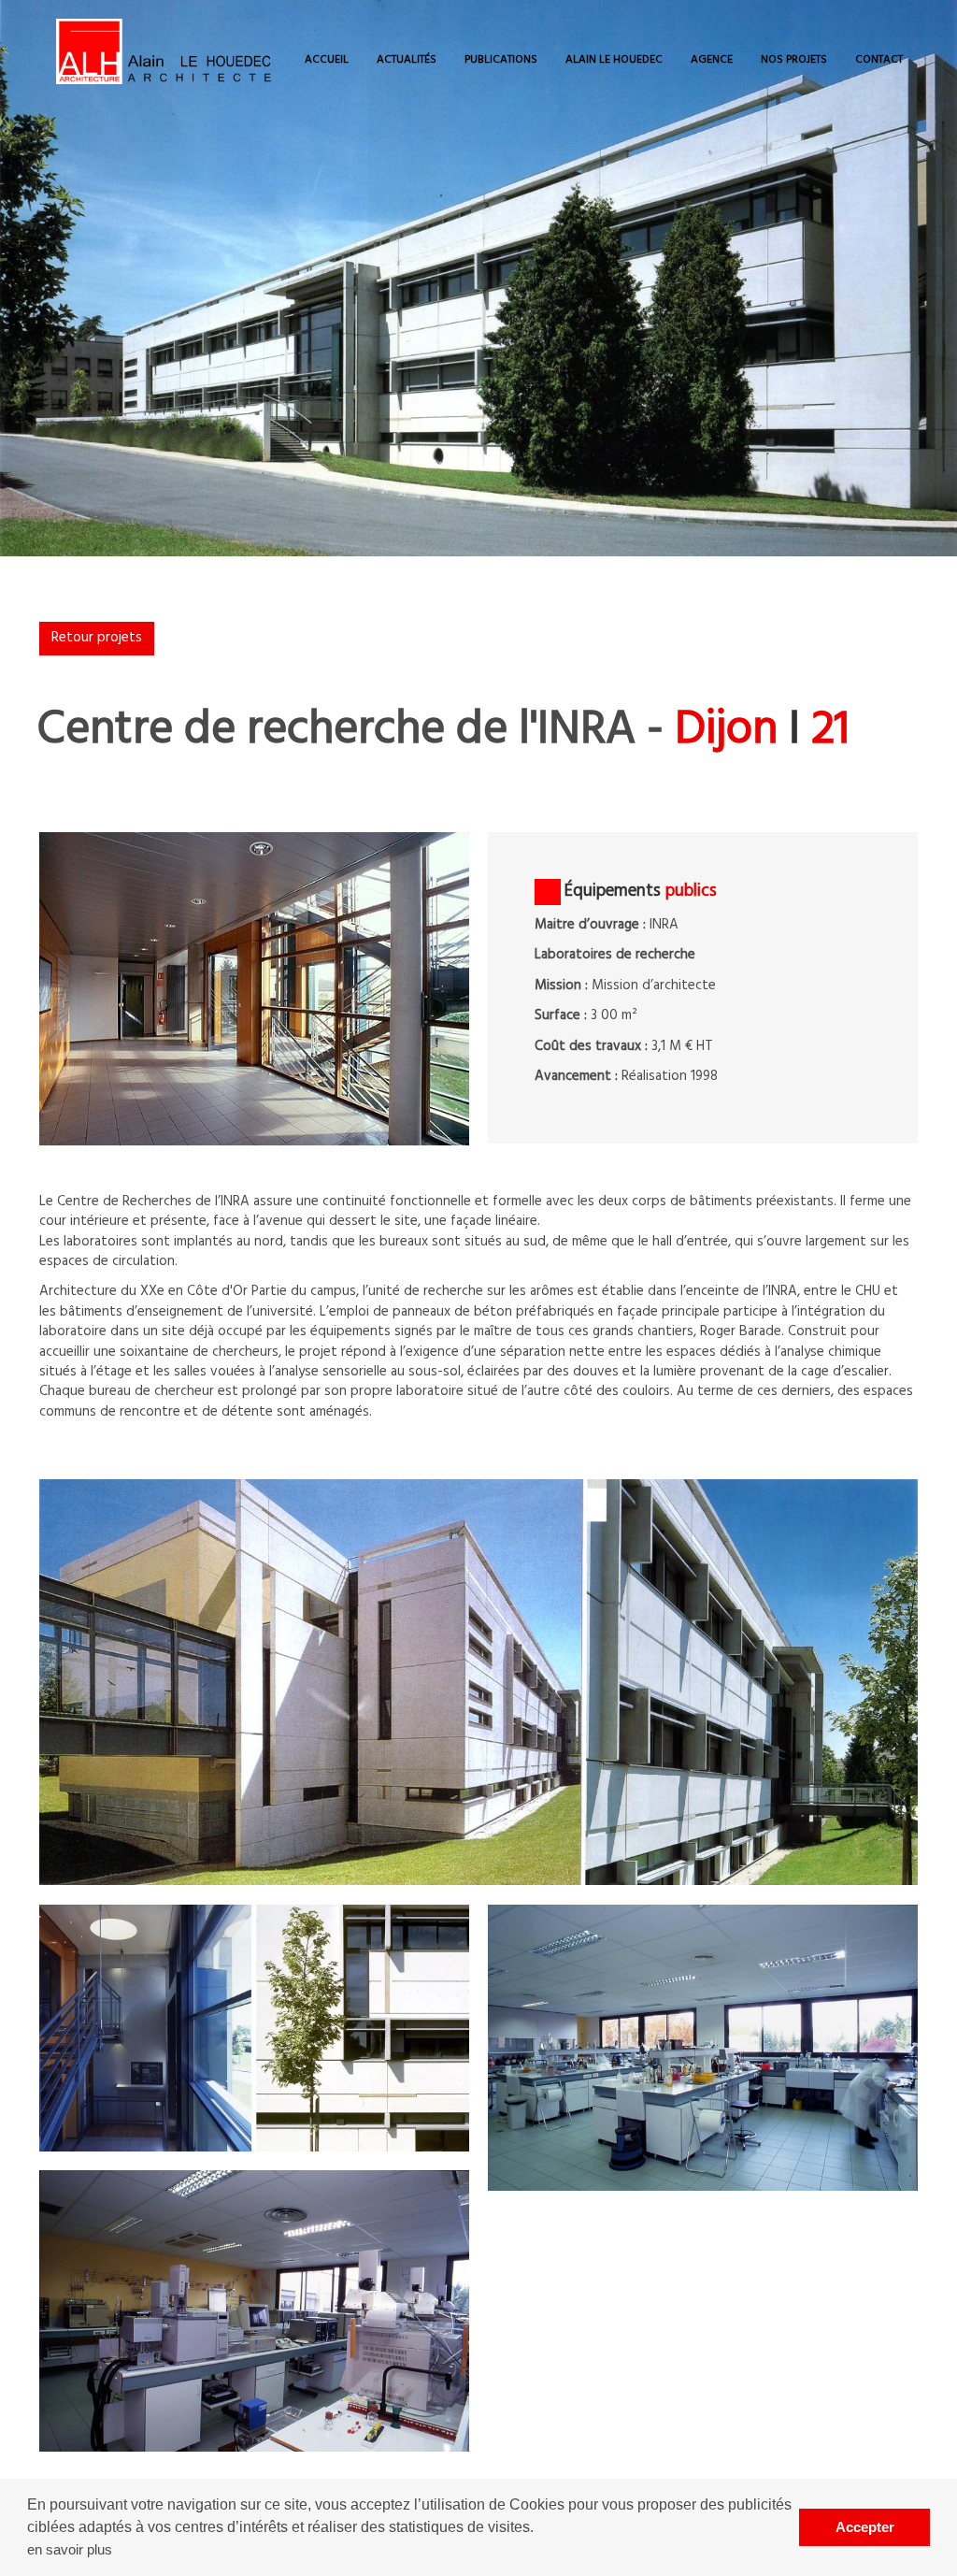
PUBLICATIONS (501, 60)
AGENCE (712, 60)
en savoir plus (70, 2549)
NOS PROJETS (794, 60)
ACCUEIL (327, 60)
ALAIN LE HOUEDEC (614, 60)
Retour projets (97, 638)
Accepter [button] (865, 2527)
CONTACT (879, 60)
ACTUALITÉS (407, 60)
